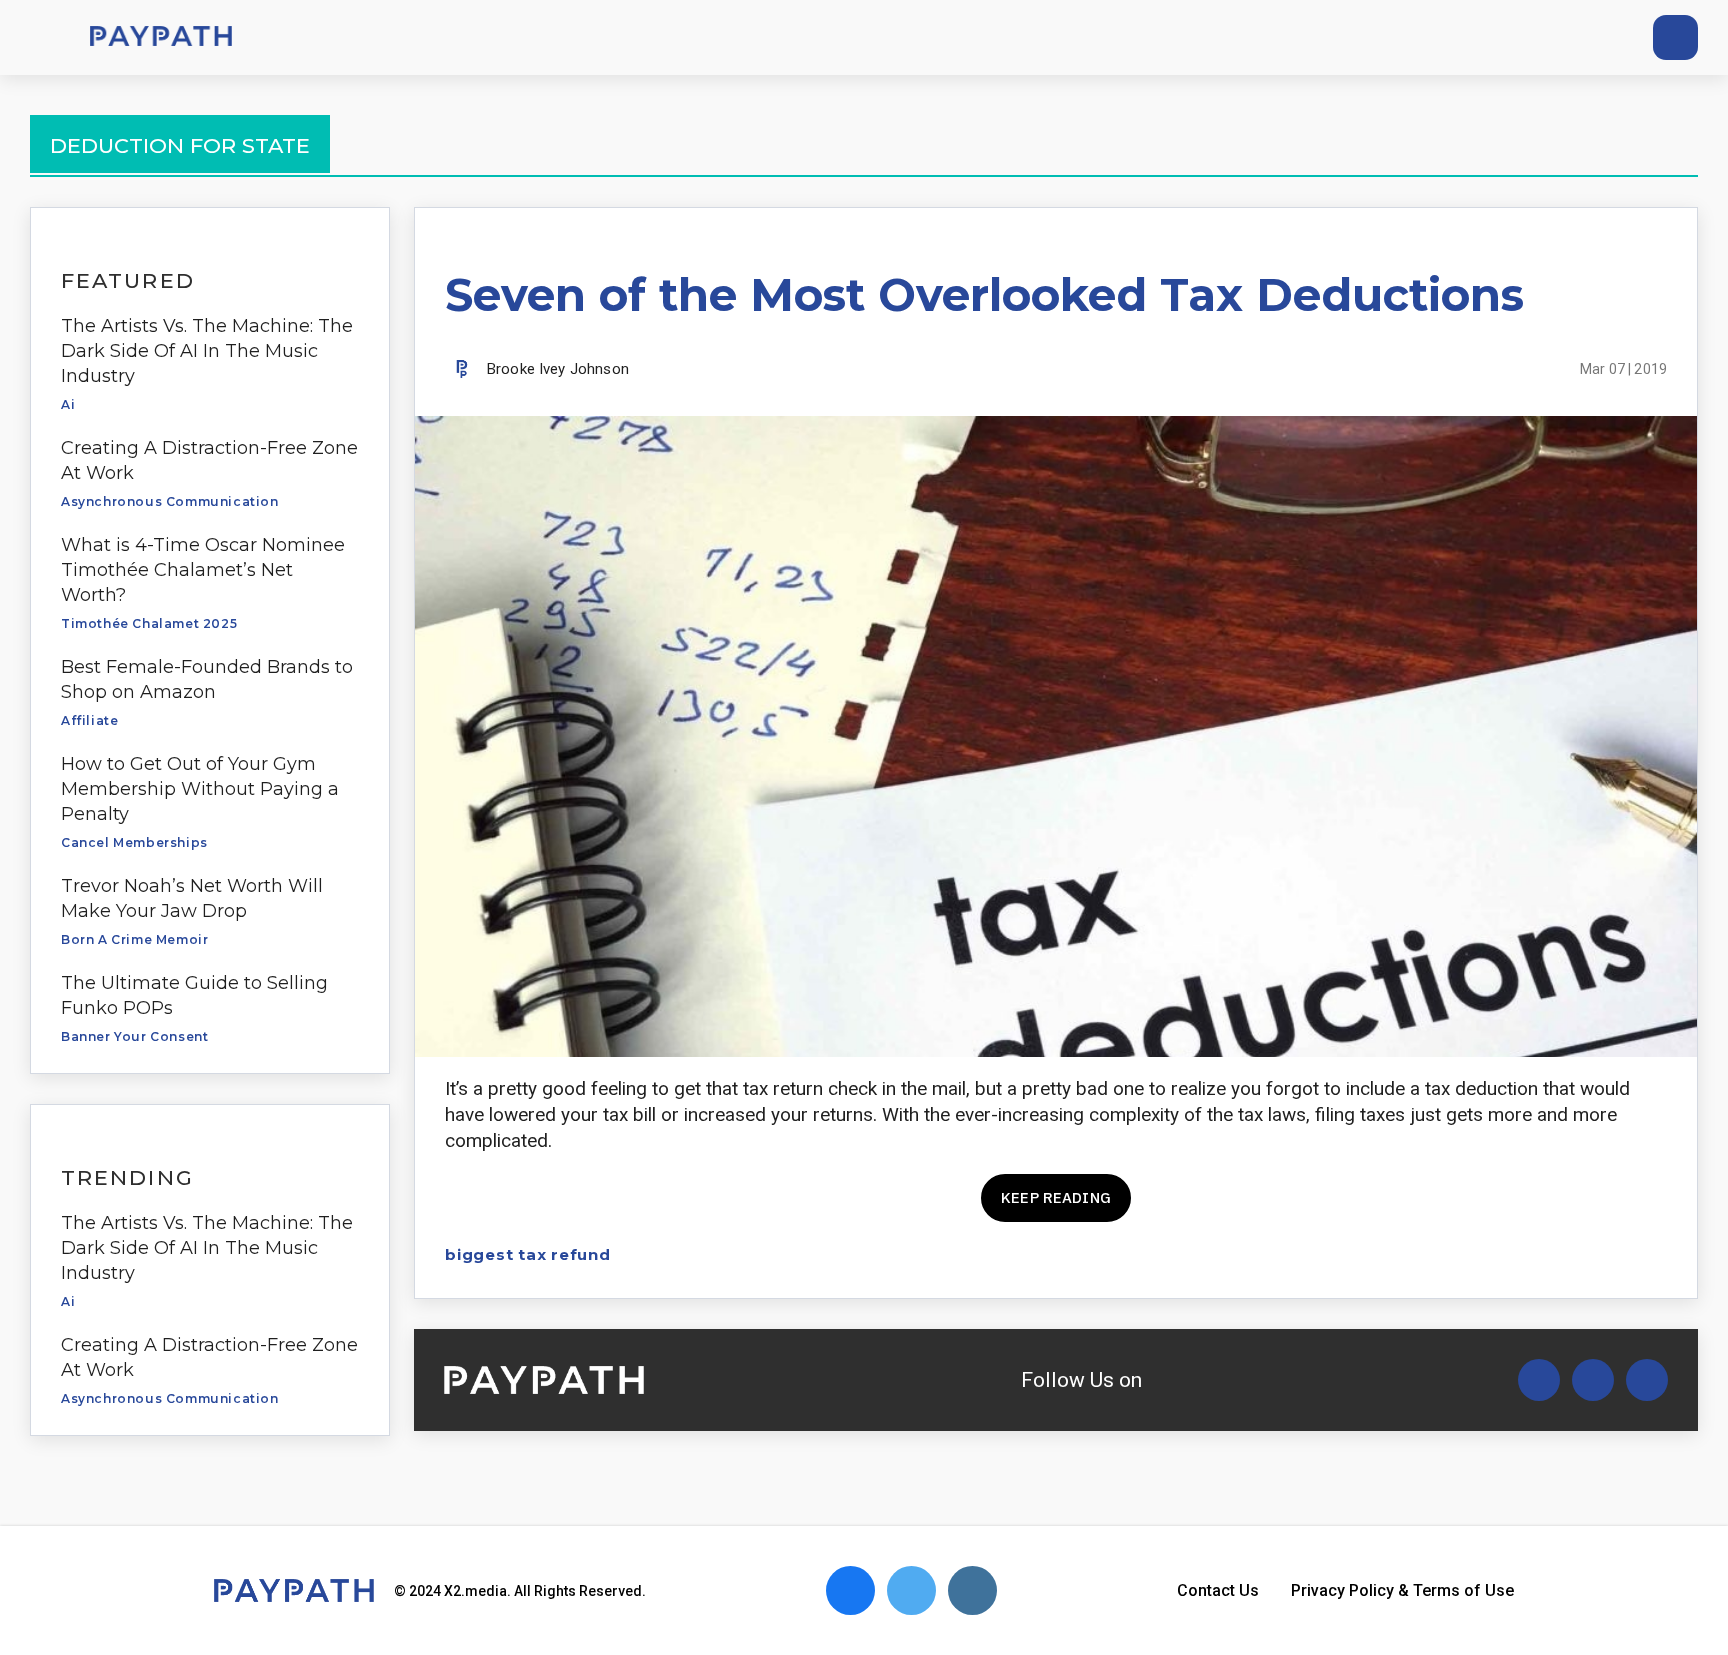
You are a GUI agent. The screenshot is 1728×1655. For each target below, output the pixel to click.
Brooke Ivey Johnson (558, 369)
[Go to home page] (161, 37)
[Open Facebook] (1593, 1380)
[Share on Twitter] (1549, 1254)
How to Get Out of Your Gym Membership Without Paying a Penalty (200, 789)
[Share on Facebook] (1514, 1254)
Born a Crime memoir (134, 939)
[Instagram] (1600, 37)
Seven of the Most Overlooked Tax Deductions (984, 294)
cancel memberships (134, 842)
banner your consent (134, 1036)
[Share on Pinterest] (1654, 1254)
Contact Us (1218, 1590)
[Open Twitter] (1539, 1380)
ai (68, 404)
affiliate (89, 720)
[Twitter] (1526, 37)
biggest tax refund (528, 1254)
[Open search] (1675, 37)
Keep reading (1056, 1197)
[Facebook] (1563, 37)
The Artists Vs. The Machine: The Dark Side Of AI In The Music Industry (207, 351)
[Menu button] (40, 38)
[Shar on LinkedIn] (1619, 1254)
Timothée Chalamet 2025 (149, 623)
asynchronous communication (170, 501)
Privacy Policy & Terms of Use (1402, 1590)
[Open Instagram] (1647, 1380)
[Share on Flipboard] (1584, 1254)
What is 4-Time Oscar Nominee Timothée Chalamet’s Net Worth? (203, 570)
